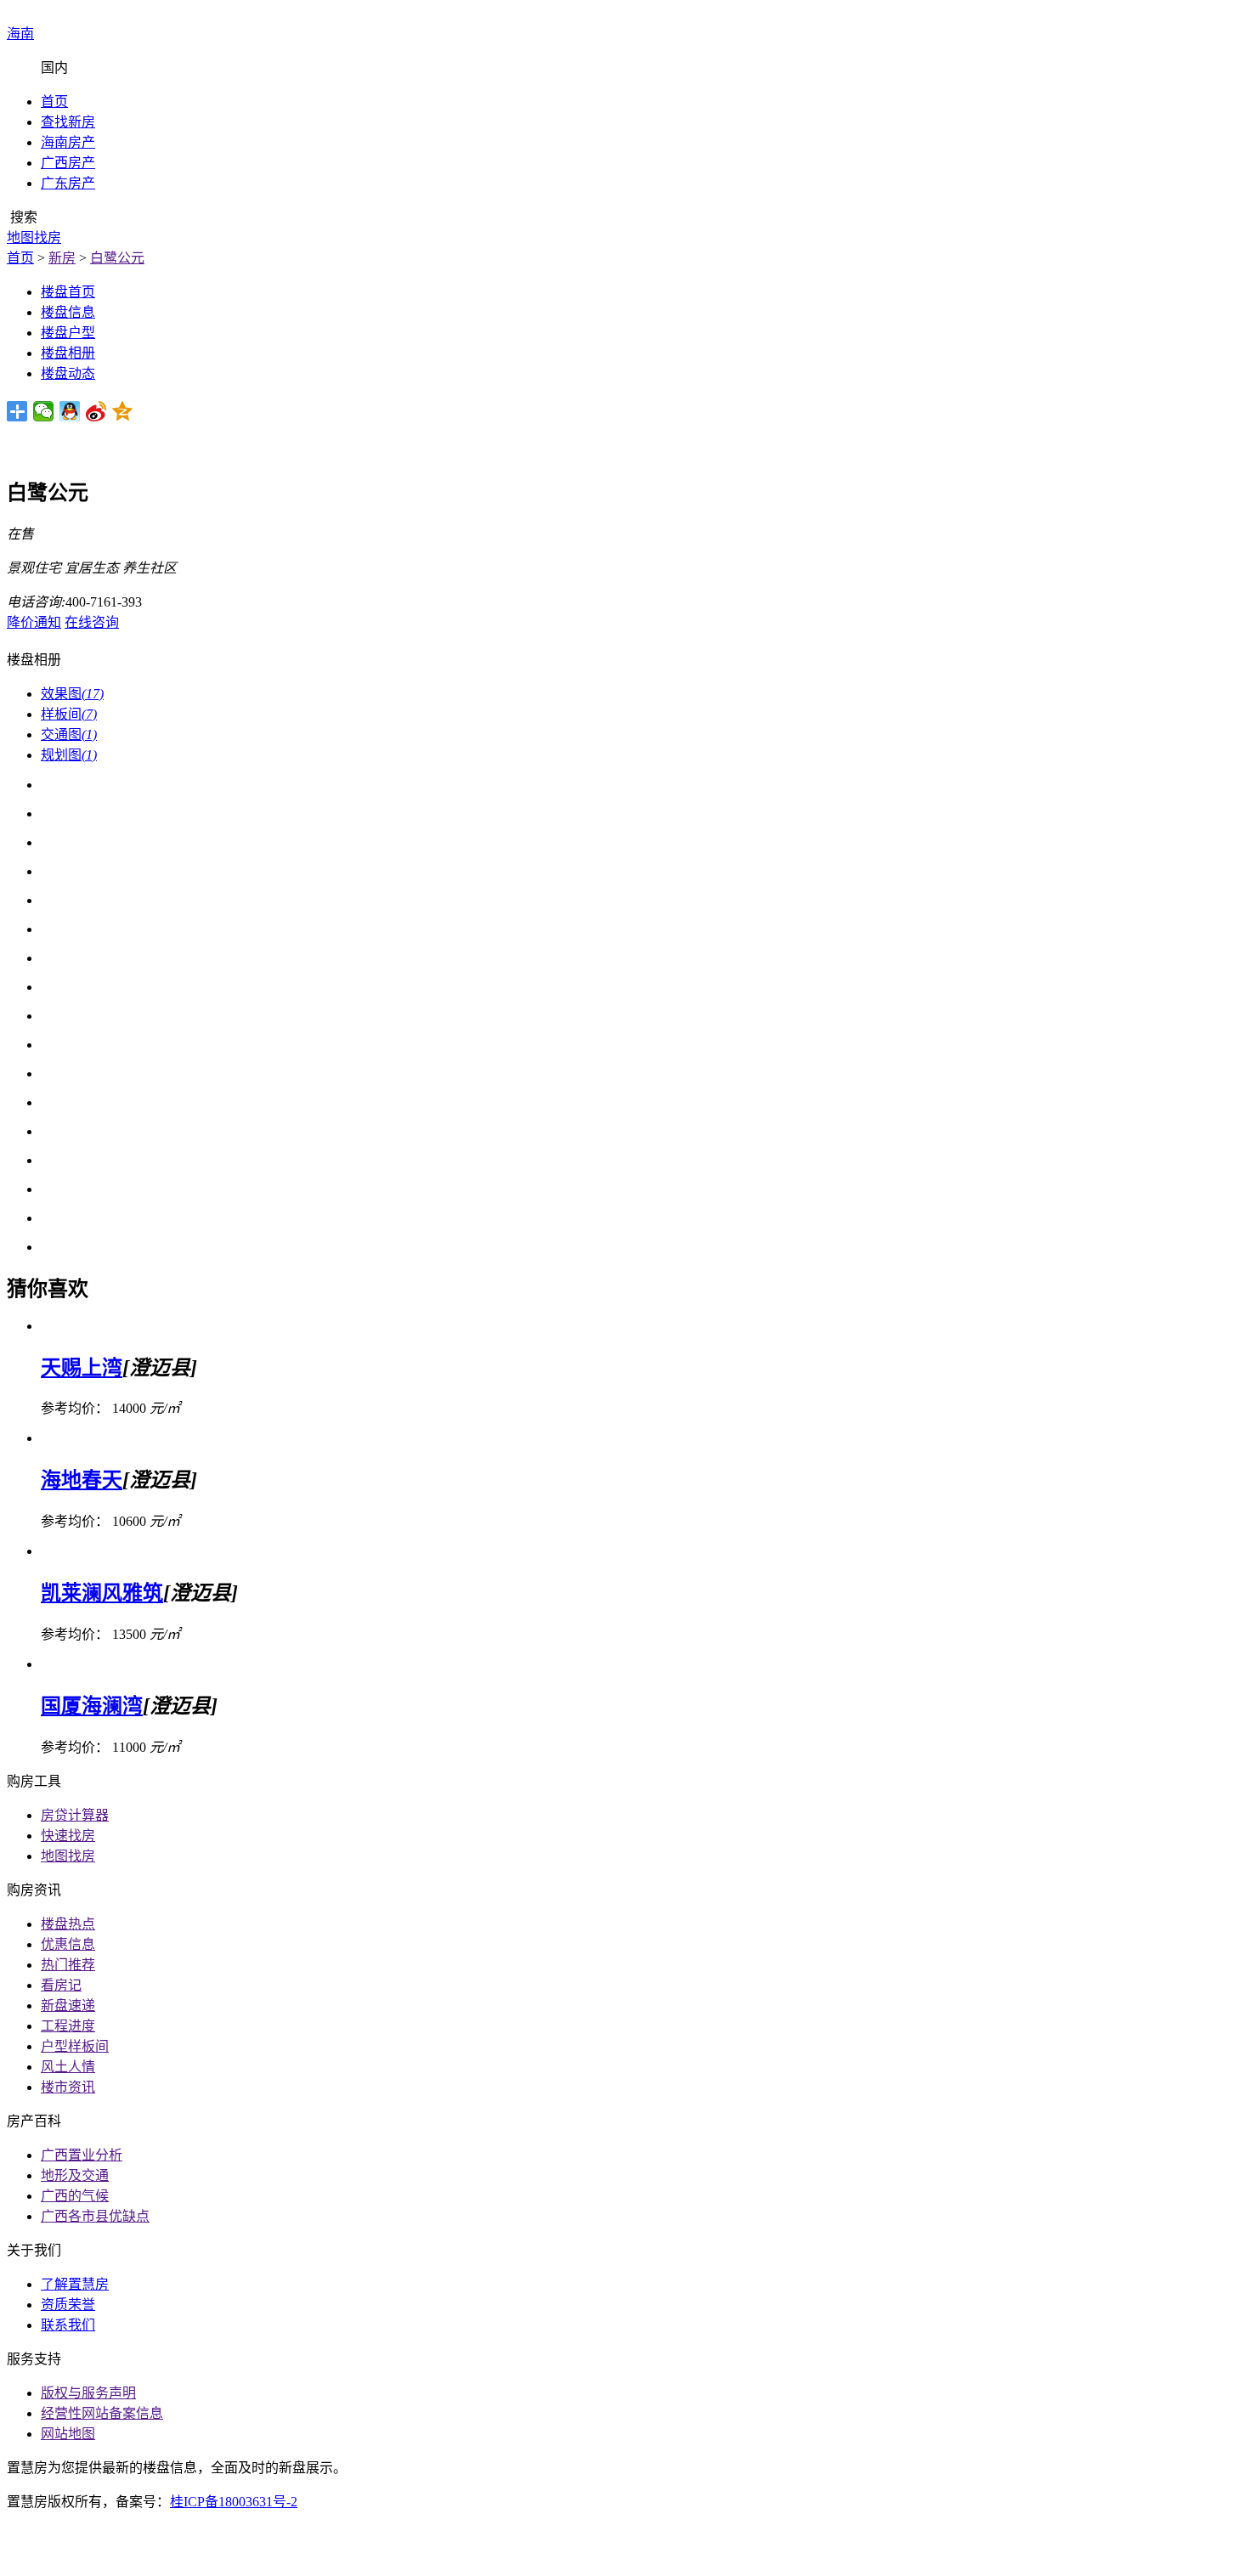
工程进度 (68, 2026)
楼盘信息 (68, 312)
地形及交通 (75, 2175)
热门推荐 (68, 1965)
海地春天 (82, 1480)
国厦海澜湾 (92, 1706)
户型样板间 (75, 2046)
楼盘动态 (68, 373)
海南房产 (68, 142)
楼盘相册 (68, 353)
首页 (54, 102)
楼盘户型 (68, 333)
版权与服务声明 (88, 2393)
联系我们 (68, 2325)
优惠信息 (68, 1944)
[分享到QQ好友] (70, 411)
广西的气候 (75, 2196)
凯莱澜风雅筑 (102, 1593)
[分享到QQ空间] (123, 411)
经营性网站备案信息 (102, 2413)
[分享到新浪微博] (96, 411)
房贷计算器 (75, 1815)
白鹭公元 (117, 258)
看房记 (61, 1985)
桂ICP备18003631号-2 (234, 2502)
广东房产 (68, 183)
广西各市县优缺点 (95, 2216)
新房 (62, 258)
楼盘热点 (68, 1924)
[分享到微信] (44, 411)
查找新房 (68, 122)
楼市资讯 (68, 2087)
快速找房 (68, 1836)
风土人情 (68, 2067)
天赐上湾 (82, 1368)
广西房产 (68, 163)
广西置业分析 (82, 2155)
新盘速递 (68, 2005)
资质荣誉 (68, 2305)
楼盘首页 (68, 292)
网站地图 (68, 2434)
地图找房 (68, 1856)
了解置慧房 (75, 2284)
